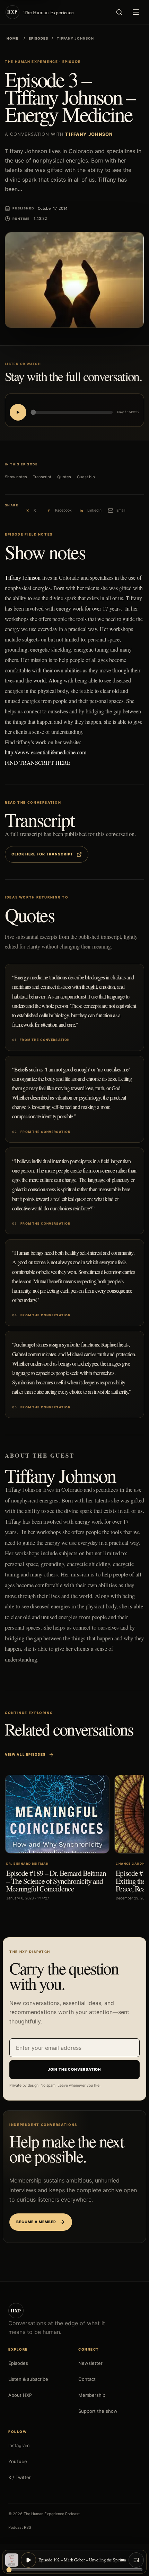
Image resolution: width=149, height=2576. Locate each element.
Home (12, 38)
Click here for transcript (42, 854)
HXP (16, 2310)
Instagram (19, 2445)
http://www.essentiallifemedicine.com (46, 752)
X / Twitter (20, 2477)
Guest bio (86, 477)
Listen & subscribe (28, 2379)
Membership (92, 2395)
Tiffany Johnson (23, 577)
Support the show (98, 2411)
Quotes (64, 477)
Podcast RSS (20, 2527)
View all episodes (25, 1754)
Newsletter (90, 2363)
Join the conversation (75, 2069)
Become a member (36, 2222)
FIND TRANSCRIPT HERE (38, 763)
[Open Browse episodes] (136, 2560)
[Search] (119, 12)
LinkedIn (90, 511)
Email (116, 511)
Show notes (16, 477)
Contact (87, 2379)
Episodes (38, 38)
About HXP (20, 2395)
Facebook (59, 511)
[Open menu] (136, 12)
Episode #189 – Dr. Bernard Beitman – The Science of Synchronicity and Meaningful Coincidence (56, 1881)
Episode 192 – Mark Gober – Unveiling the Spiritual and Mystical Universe (82, 2560)
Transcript (42, 477)
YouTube (18, 2461)
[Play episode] (28, 2560)
